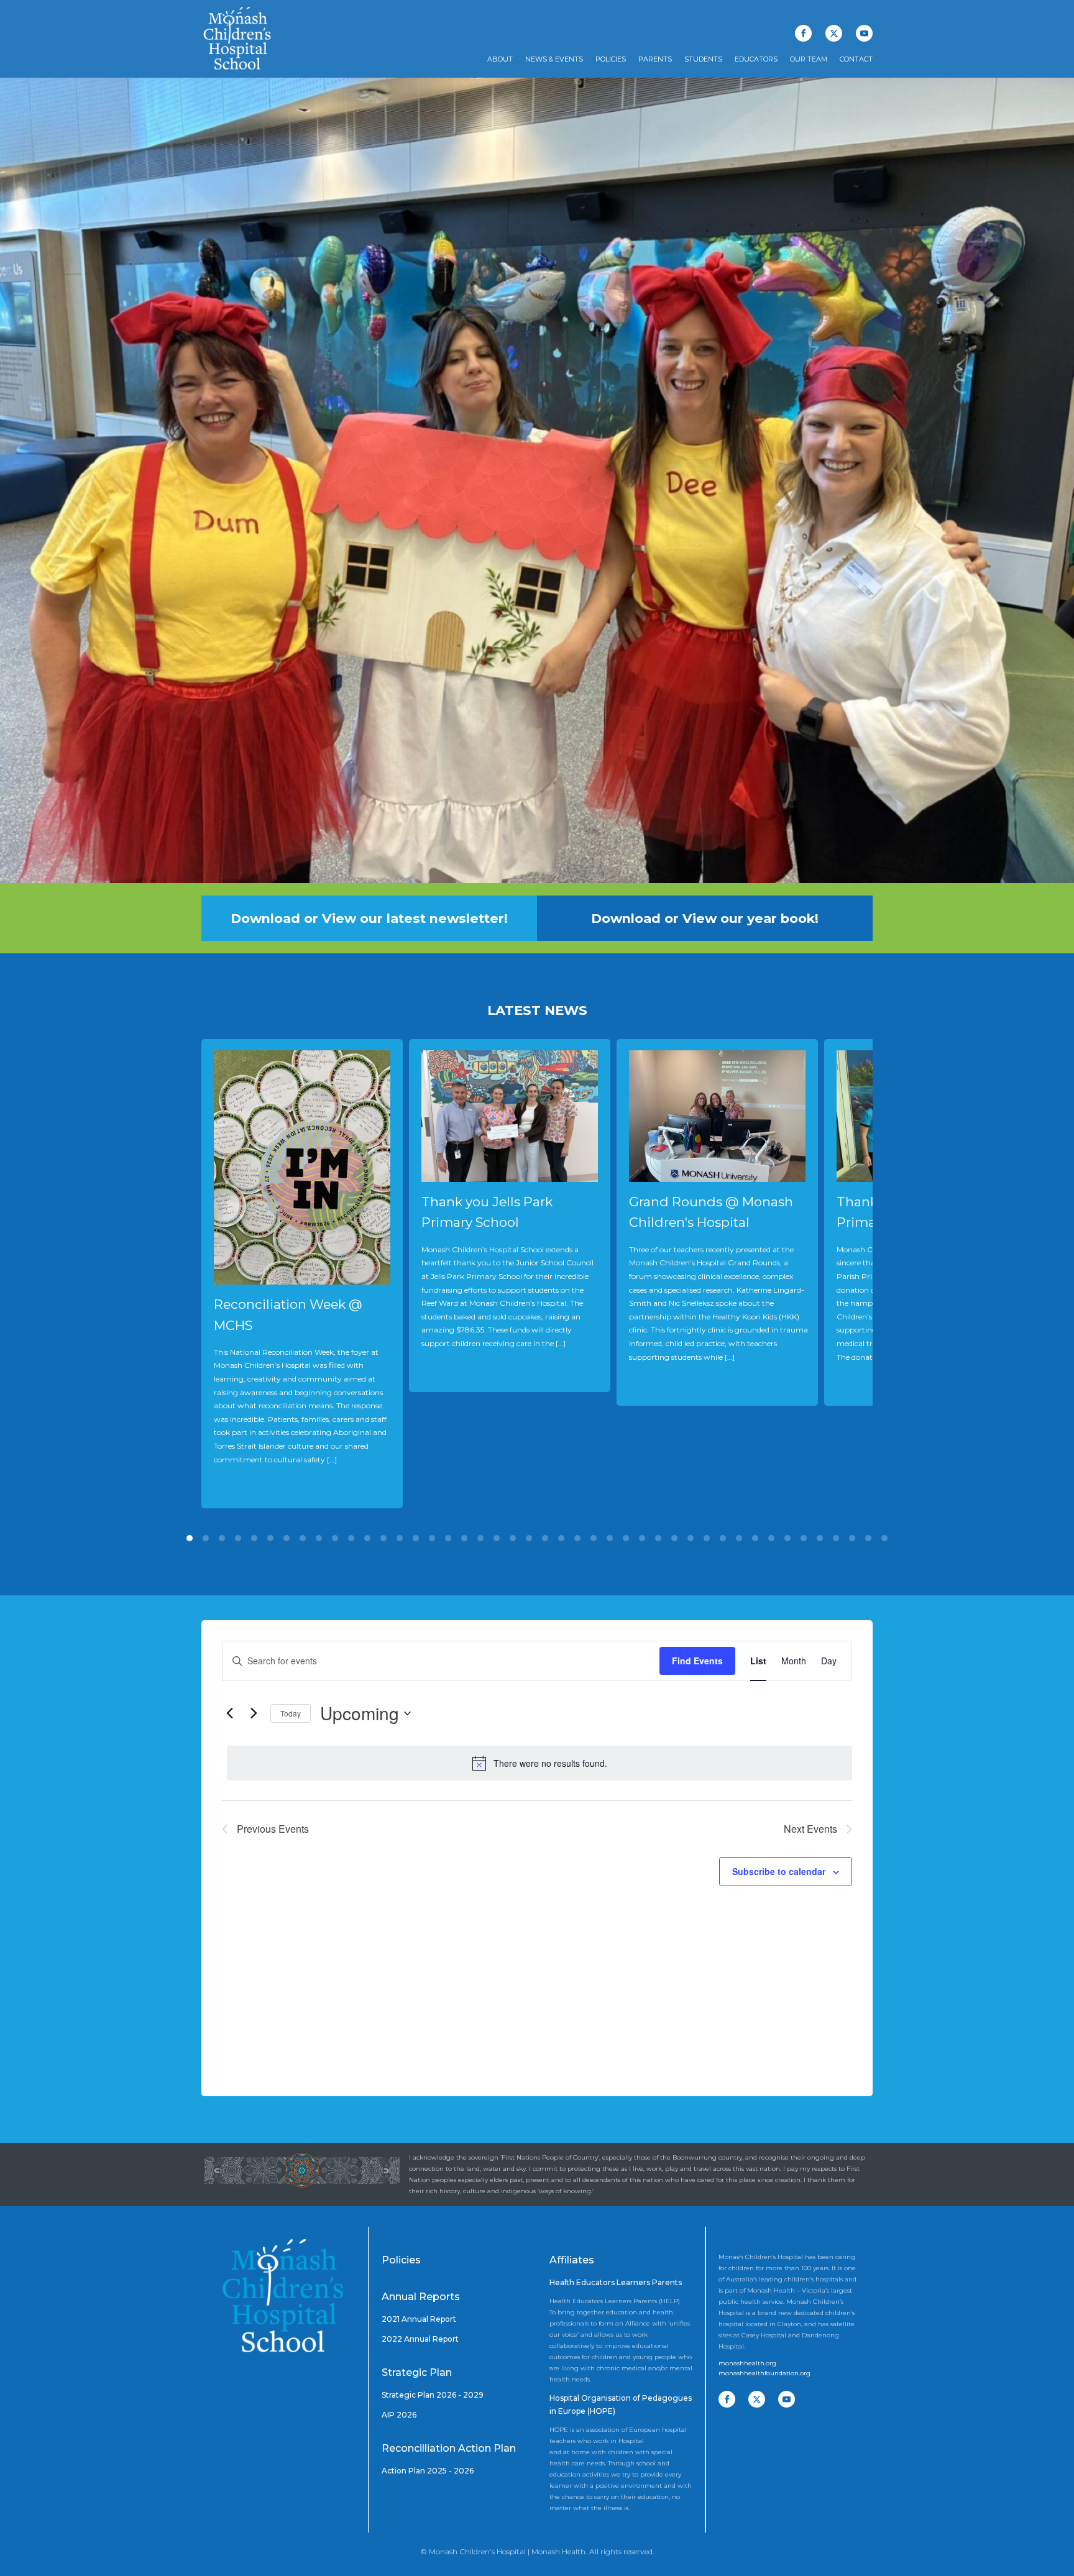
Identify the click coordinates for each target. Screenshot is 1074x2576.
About (500, 59)
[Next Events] (254, 1713)
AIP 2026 (399, 2415)
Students (703, 59)
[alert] (539, 1763)
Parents (655, 59)
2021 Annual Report (419, 2319)
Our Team (809, 59)
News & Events (554, 59)
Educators (756, 59)
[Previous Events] (229, 1713)
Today (291, 1713)
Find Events (697, 1661)
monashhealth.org (747, 2363)
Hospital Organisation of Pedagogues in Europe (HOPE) (621, 2405)
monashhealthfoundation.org (764, 2373)
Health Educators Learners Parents (616, 2282)
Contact (856, 59)
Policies (611, 59)
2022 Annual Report (420, 2339)
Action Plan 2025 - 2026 (428, 2471)
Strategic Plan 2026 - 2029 (433, 2395)
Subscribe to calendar (779, 1871)
